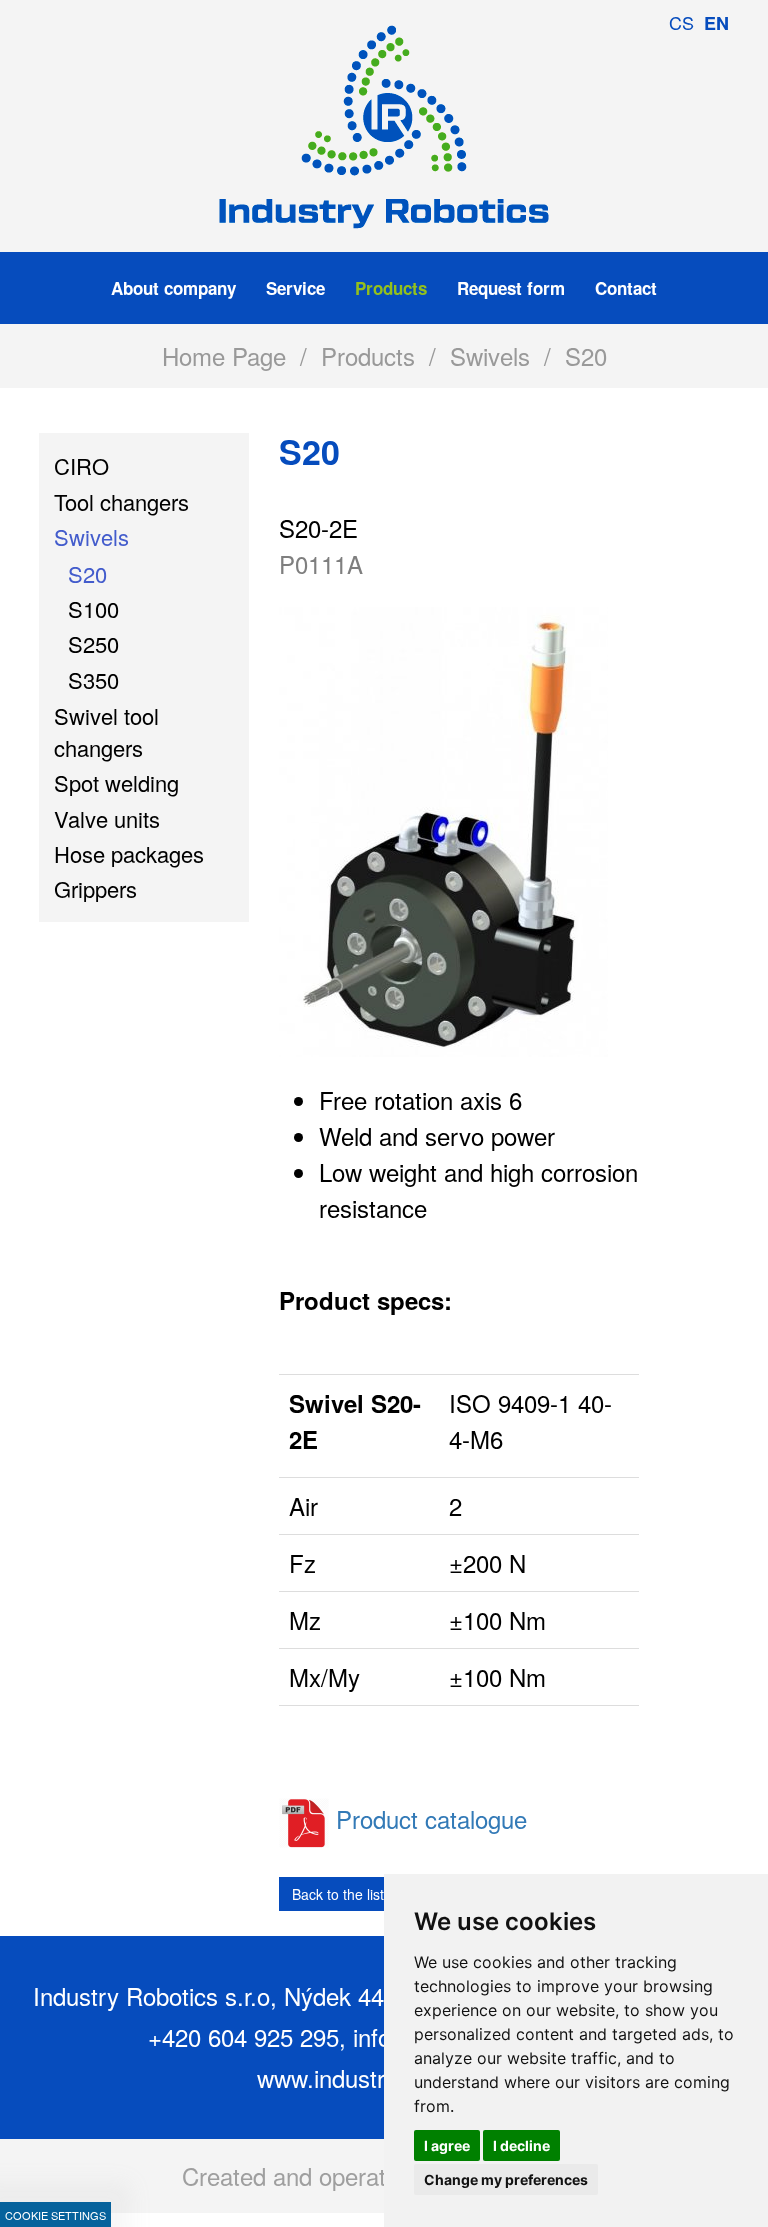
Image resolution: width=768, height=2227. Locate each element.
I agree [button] (447, 2145)
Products (368, 355)
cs (681, 22)
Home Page (224, 355)
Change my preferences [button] (506, 2179)
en (716, 23)
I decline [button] (521, 2145)
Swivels (490, 355)
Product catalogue (431, 1818)
